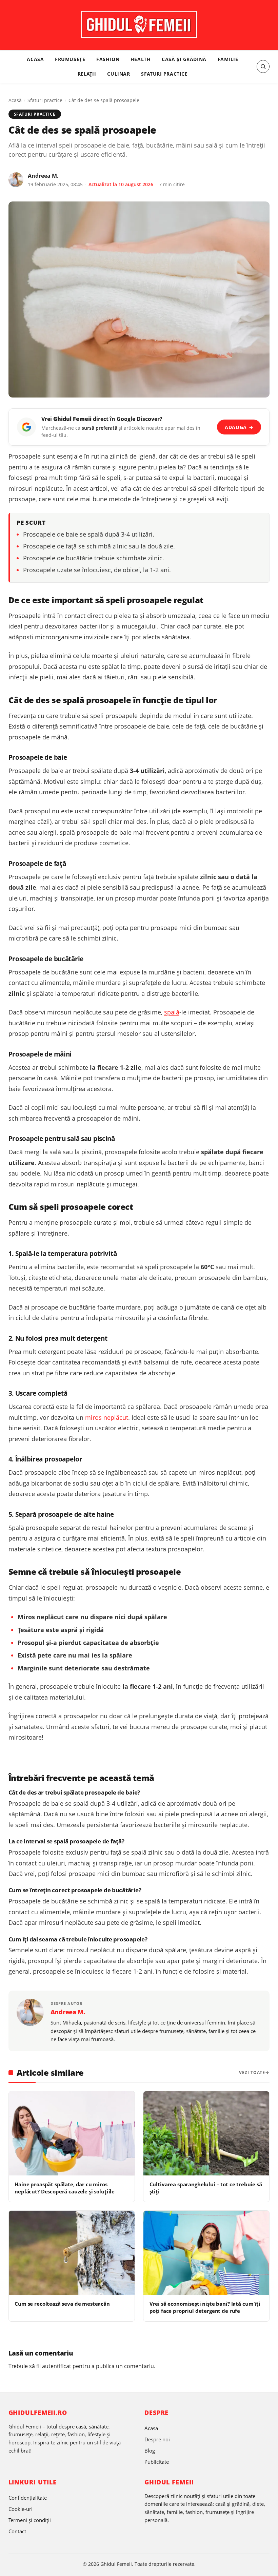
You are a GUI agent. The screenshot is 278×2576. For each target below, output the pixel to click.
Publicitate (157, 2462)
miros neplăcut (107, 1417)
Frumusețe (70, 59)
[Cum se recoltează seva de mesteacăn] (72, 2253)
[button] (263, 66)
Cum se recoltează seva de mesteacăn (62, 2304)
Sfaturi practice (164, 74)
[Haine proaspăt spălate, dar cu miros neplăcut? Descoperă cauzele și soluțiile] (72, 2133)
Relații (87, 74)
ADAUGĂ (239, 427)
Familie (228, 59)
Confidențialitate (28, 2498)
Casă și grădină (184, 59)
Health (141, 59)
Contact (17, 2531)
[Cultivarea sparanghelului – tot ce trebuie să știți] (206, 2133)
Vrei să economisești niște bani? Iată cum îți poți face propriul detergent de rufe (205, 2307)
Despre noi (157, 2439)
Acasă (15, 100)
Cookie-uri (21, 2509)
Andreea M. (43, 176)
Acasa (35, 59)
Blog (150, 2451)
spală (172, 1012)
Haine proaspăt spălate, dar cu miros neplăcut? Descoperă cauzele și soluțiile (65, 2188)
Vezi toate (252, 2073)
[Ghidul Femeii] (139, 24)
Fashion (108, 59)
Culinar (118, 74)
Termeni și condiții (30, 2520)
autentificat (57, 2366)
